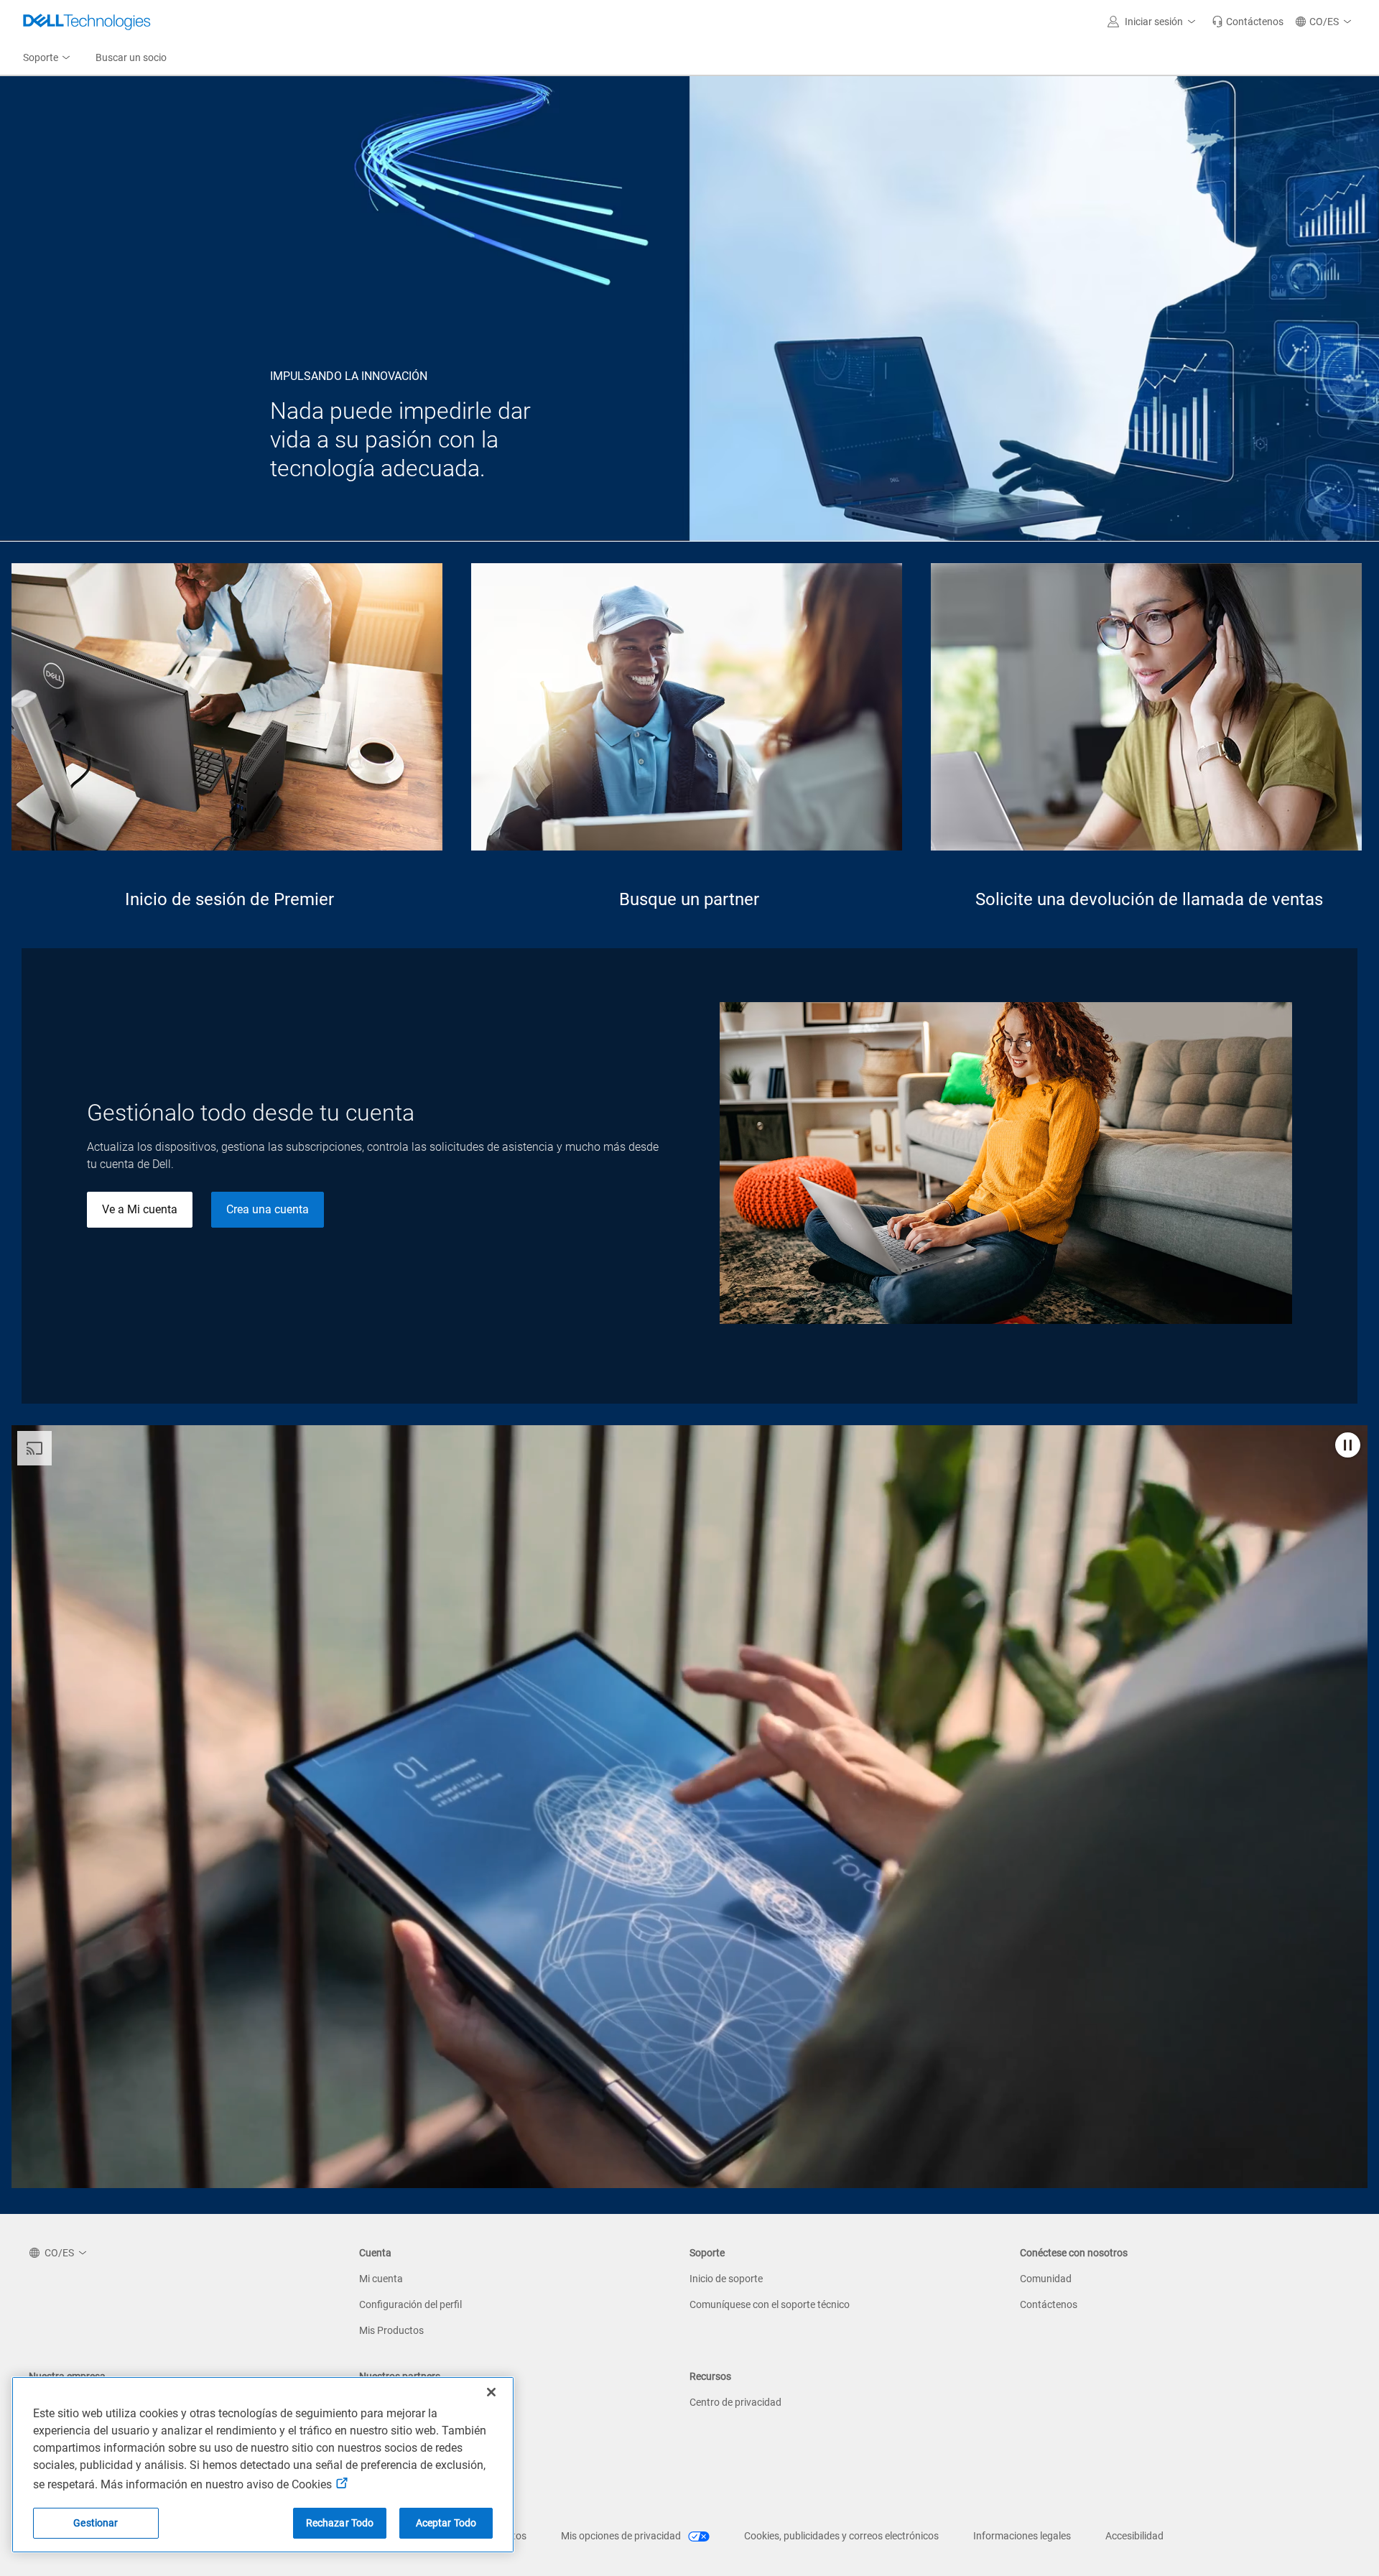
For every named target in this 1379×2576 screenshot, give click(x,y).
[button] (1154, 22)
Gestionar (96, 2523)
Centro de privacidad (735, 2402)
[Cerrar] (491, 2392)
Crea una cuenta (268, 1209)
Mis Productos (391, 2330)
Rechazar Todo (340, 2523)
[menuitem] (48, 58)
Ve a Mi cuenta (140, 1209)
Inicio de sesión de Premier (229, 899)
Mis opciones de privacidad (622, 2536)
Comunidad (1046, 2279)
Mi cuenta (381, 2279)
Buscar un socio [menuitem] (131, 57)
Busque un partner (689, 899)
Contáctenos (1049, 2304)
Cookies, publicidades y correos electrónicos (841, 2536)
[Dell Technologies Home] (87, 22)
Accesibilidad (1134, 2536)
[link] (1248, 22)
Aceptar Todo (446, 2523)
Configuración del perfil (410, 2304)
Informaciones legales (1022, 2536)
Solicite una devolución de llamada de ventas (1149, 899)
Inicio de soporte (726, 2279)
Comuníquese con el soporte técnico (770, 2304)
